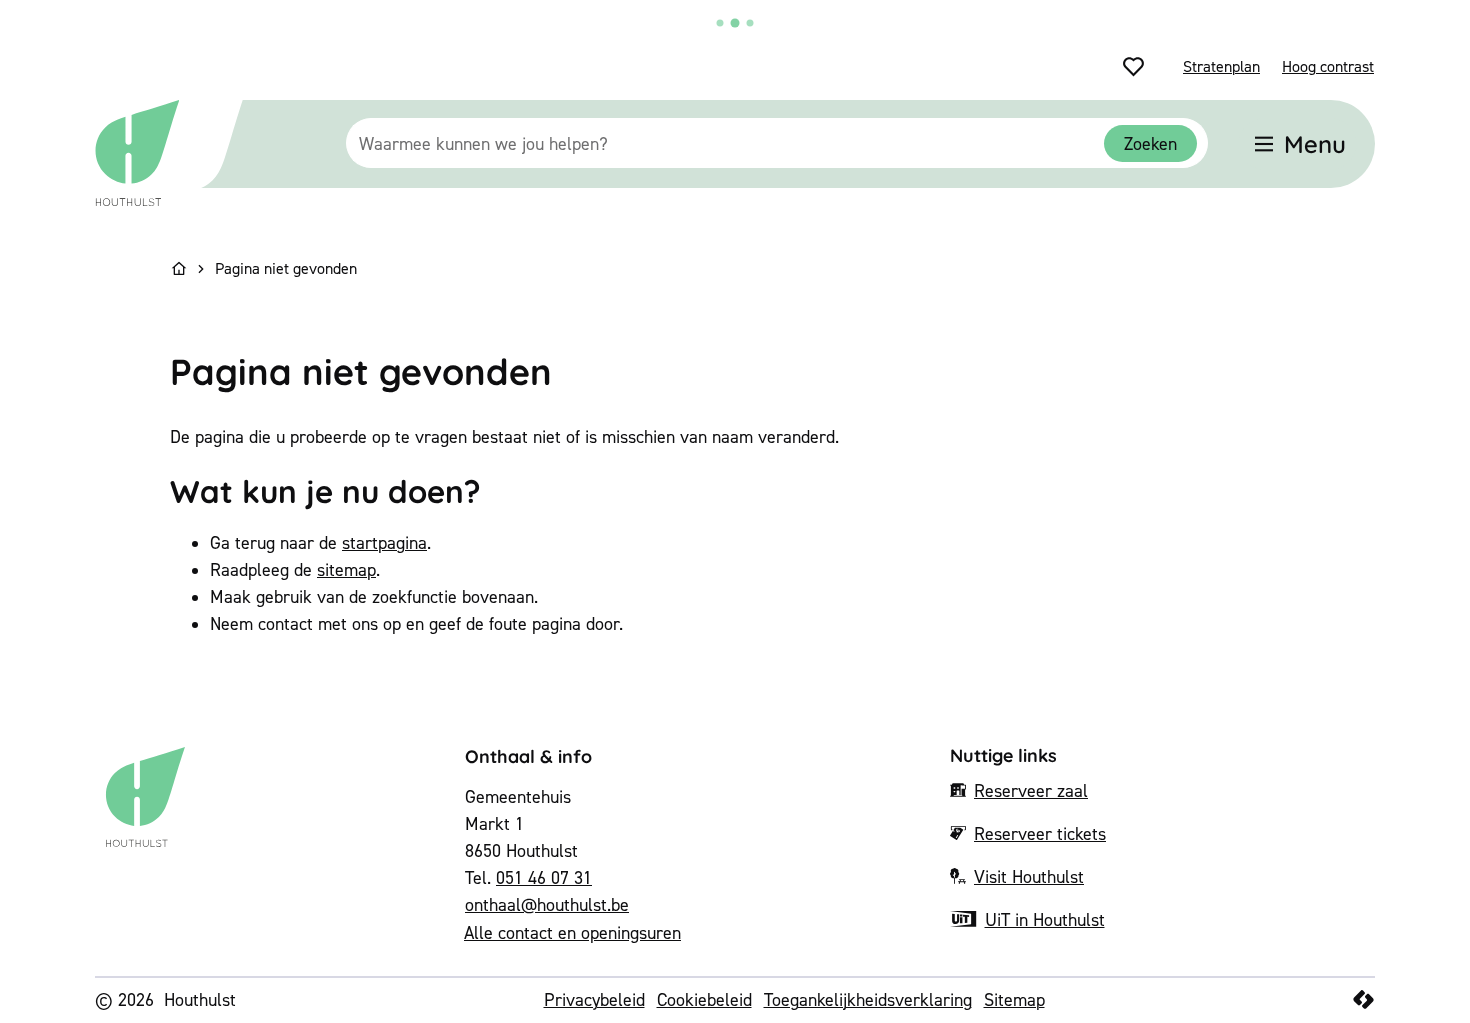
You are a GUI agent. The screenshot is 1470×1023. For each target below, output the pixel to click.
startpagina (384, 542)
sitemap (346, 569)
